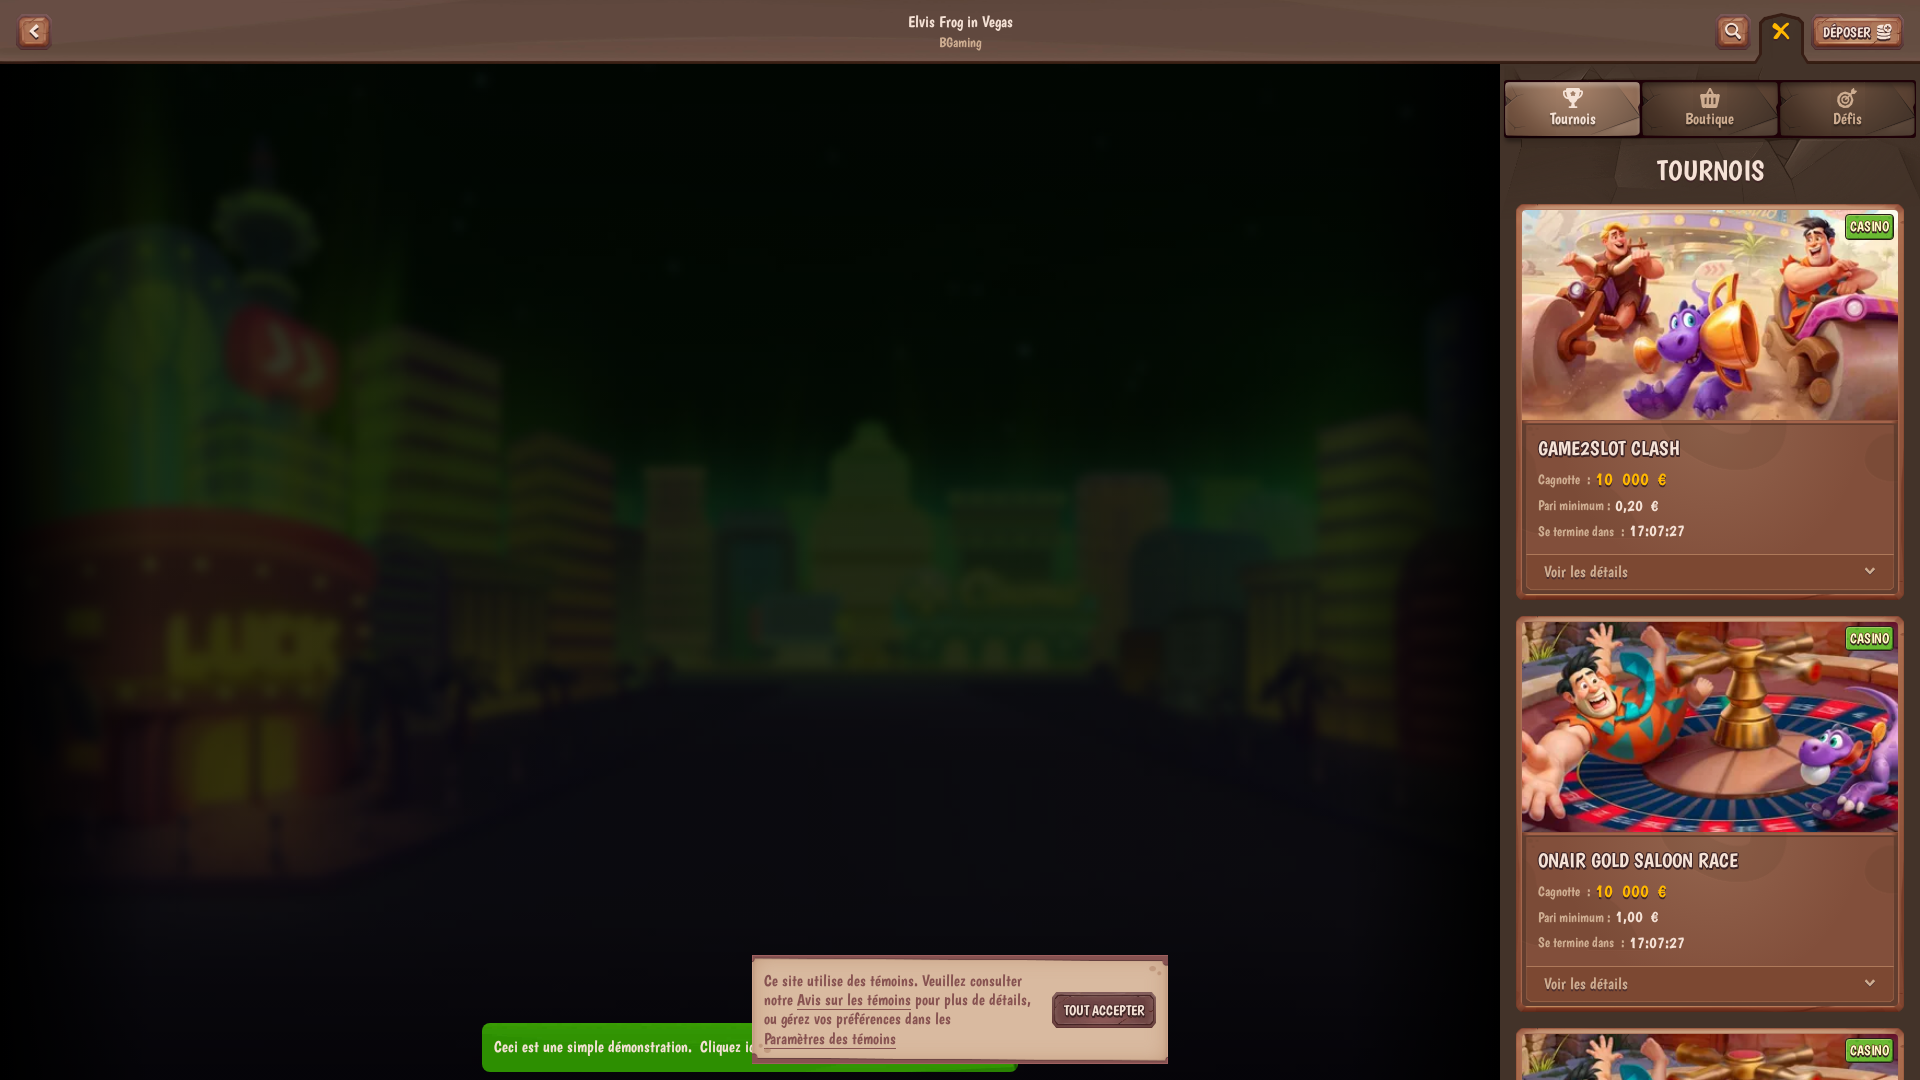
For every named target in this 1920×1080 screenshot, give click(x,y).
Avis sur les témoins (854, 999)
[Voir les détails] (1870, 572)
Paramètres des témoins (830, 1039)
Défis (1847, 118)
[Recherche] (1733, 32)
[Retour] (34, 32)
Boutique (1709, 118)
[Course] (1781, 32)
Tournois (1573, 118)
